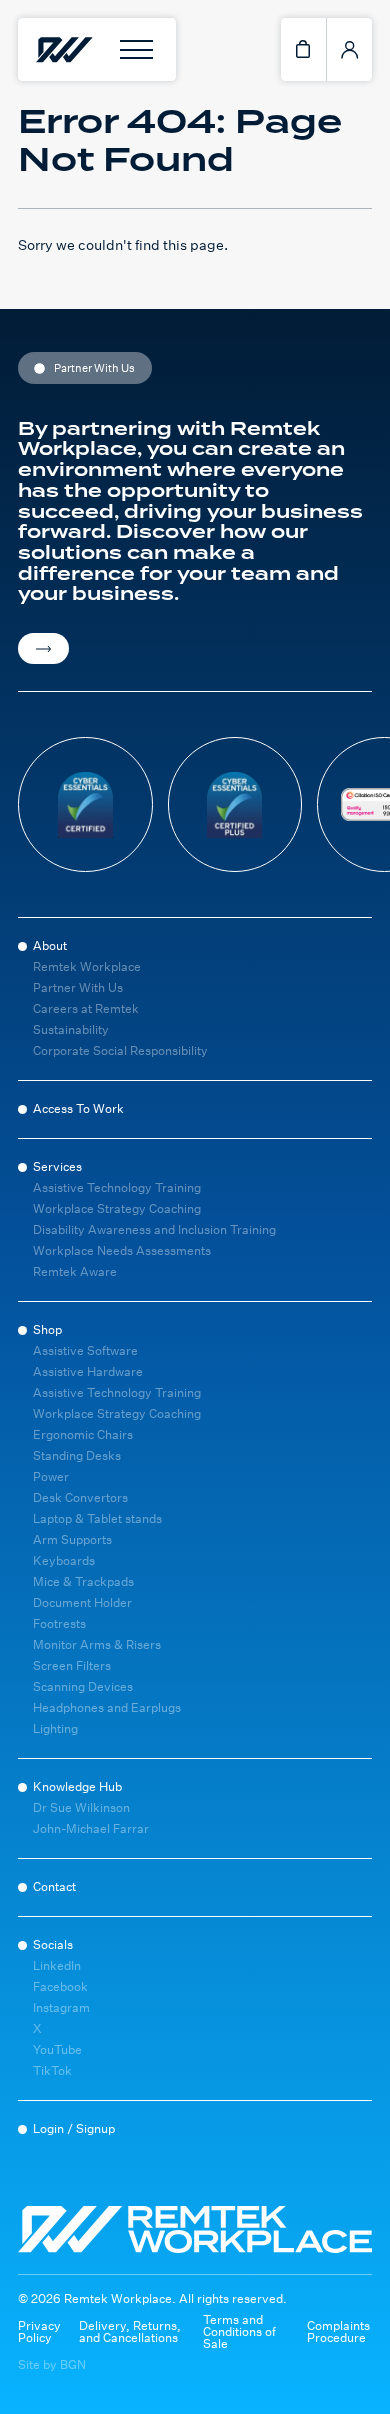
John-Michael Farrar (91, 1828)
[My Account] (349, 49)
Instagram (61, 2007)
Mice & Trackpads (83, 1581)
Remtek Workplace (87, 966)
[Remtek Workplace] (63, 49)
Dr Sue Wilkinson (81, 1807)
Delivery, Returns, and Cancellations (130, 2332)
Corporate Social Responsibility (120, 1050)
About (50, 945)
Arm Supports (72, 1539)
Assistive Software (85, 1350)
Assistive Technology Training (117, 1187)
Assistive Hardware (88, 1371)
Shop (47, 1329)
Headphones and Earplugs (107, 1707)
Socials (53, 1944)
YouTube (57, 2049)
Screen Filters (72, 1665)
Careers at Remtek (86, 1008)
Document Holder (82, 1602)
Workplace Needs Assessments (122, 1250)
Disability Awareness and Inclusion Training (154, 1229)
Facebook (60, 1986)
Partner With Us (78, 987)
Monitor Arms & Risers (97, 1644)
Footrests (59, 1623)
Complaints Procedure (338, 2332)
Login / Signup (74, 2128)
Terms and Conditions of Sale (239, 2332)
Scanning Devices (83, 1686)
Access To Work (78, 1108)
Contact (54, 1886)
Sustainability (71, 1029)
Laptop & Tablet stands (97, 1518)
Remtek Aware (75, 1271)
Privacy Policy (39, 2332)
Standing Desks (77, 1455)
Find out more (43, 649)
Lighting (55, 1728)
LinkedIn (57, 1965)
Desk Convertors (80, 1497)
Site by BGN (52, 2365)
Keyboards (64, 1560)
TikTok (52, 2070)
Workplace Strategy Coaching (117, 1208)
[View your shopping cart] (303, 49)
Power (51, 1476)
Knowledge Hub (77, 1786)
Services (57, 1166)
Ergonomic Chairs (83, 1434)
